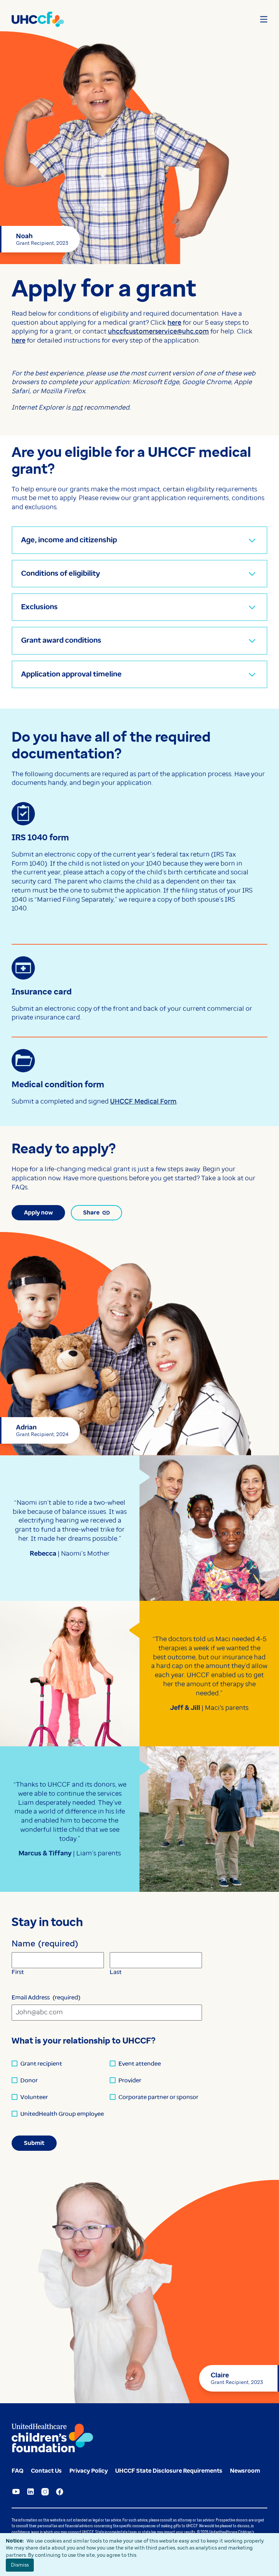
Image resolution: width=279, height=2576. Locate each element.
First (18, 1972)
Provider (130, 2080)
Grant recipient (41, 2064)
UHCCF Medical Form (143, 1101)
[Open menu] (264, 19)
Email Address (46, 1997)
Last (116, 1972)
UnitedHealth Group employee (62, 2114)
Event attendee (140, 2064)
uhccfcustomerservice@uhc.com (158, 331)
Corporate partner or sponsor (158, 2097)
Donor (29, 2080)
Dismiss (20, 2565)
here (174, 323)
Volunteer (34, 2097)
